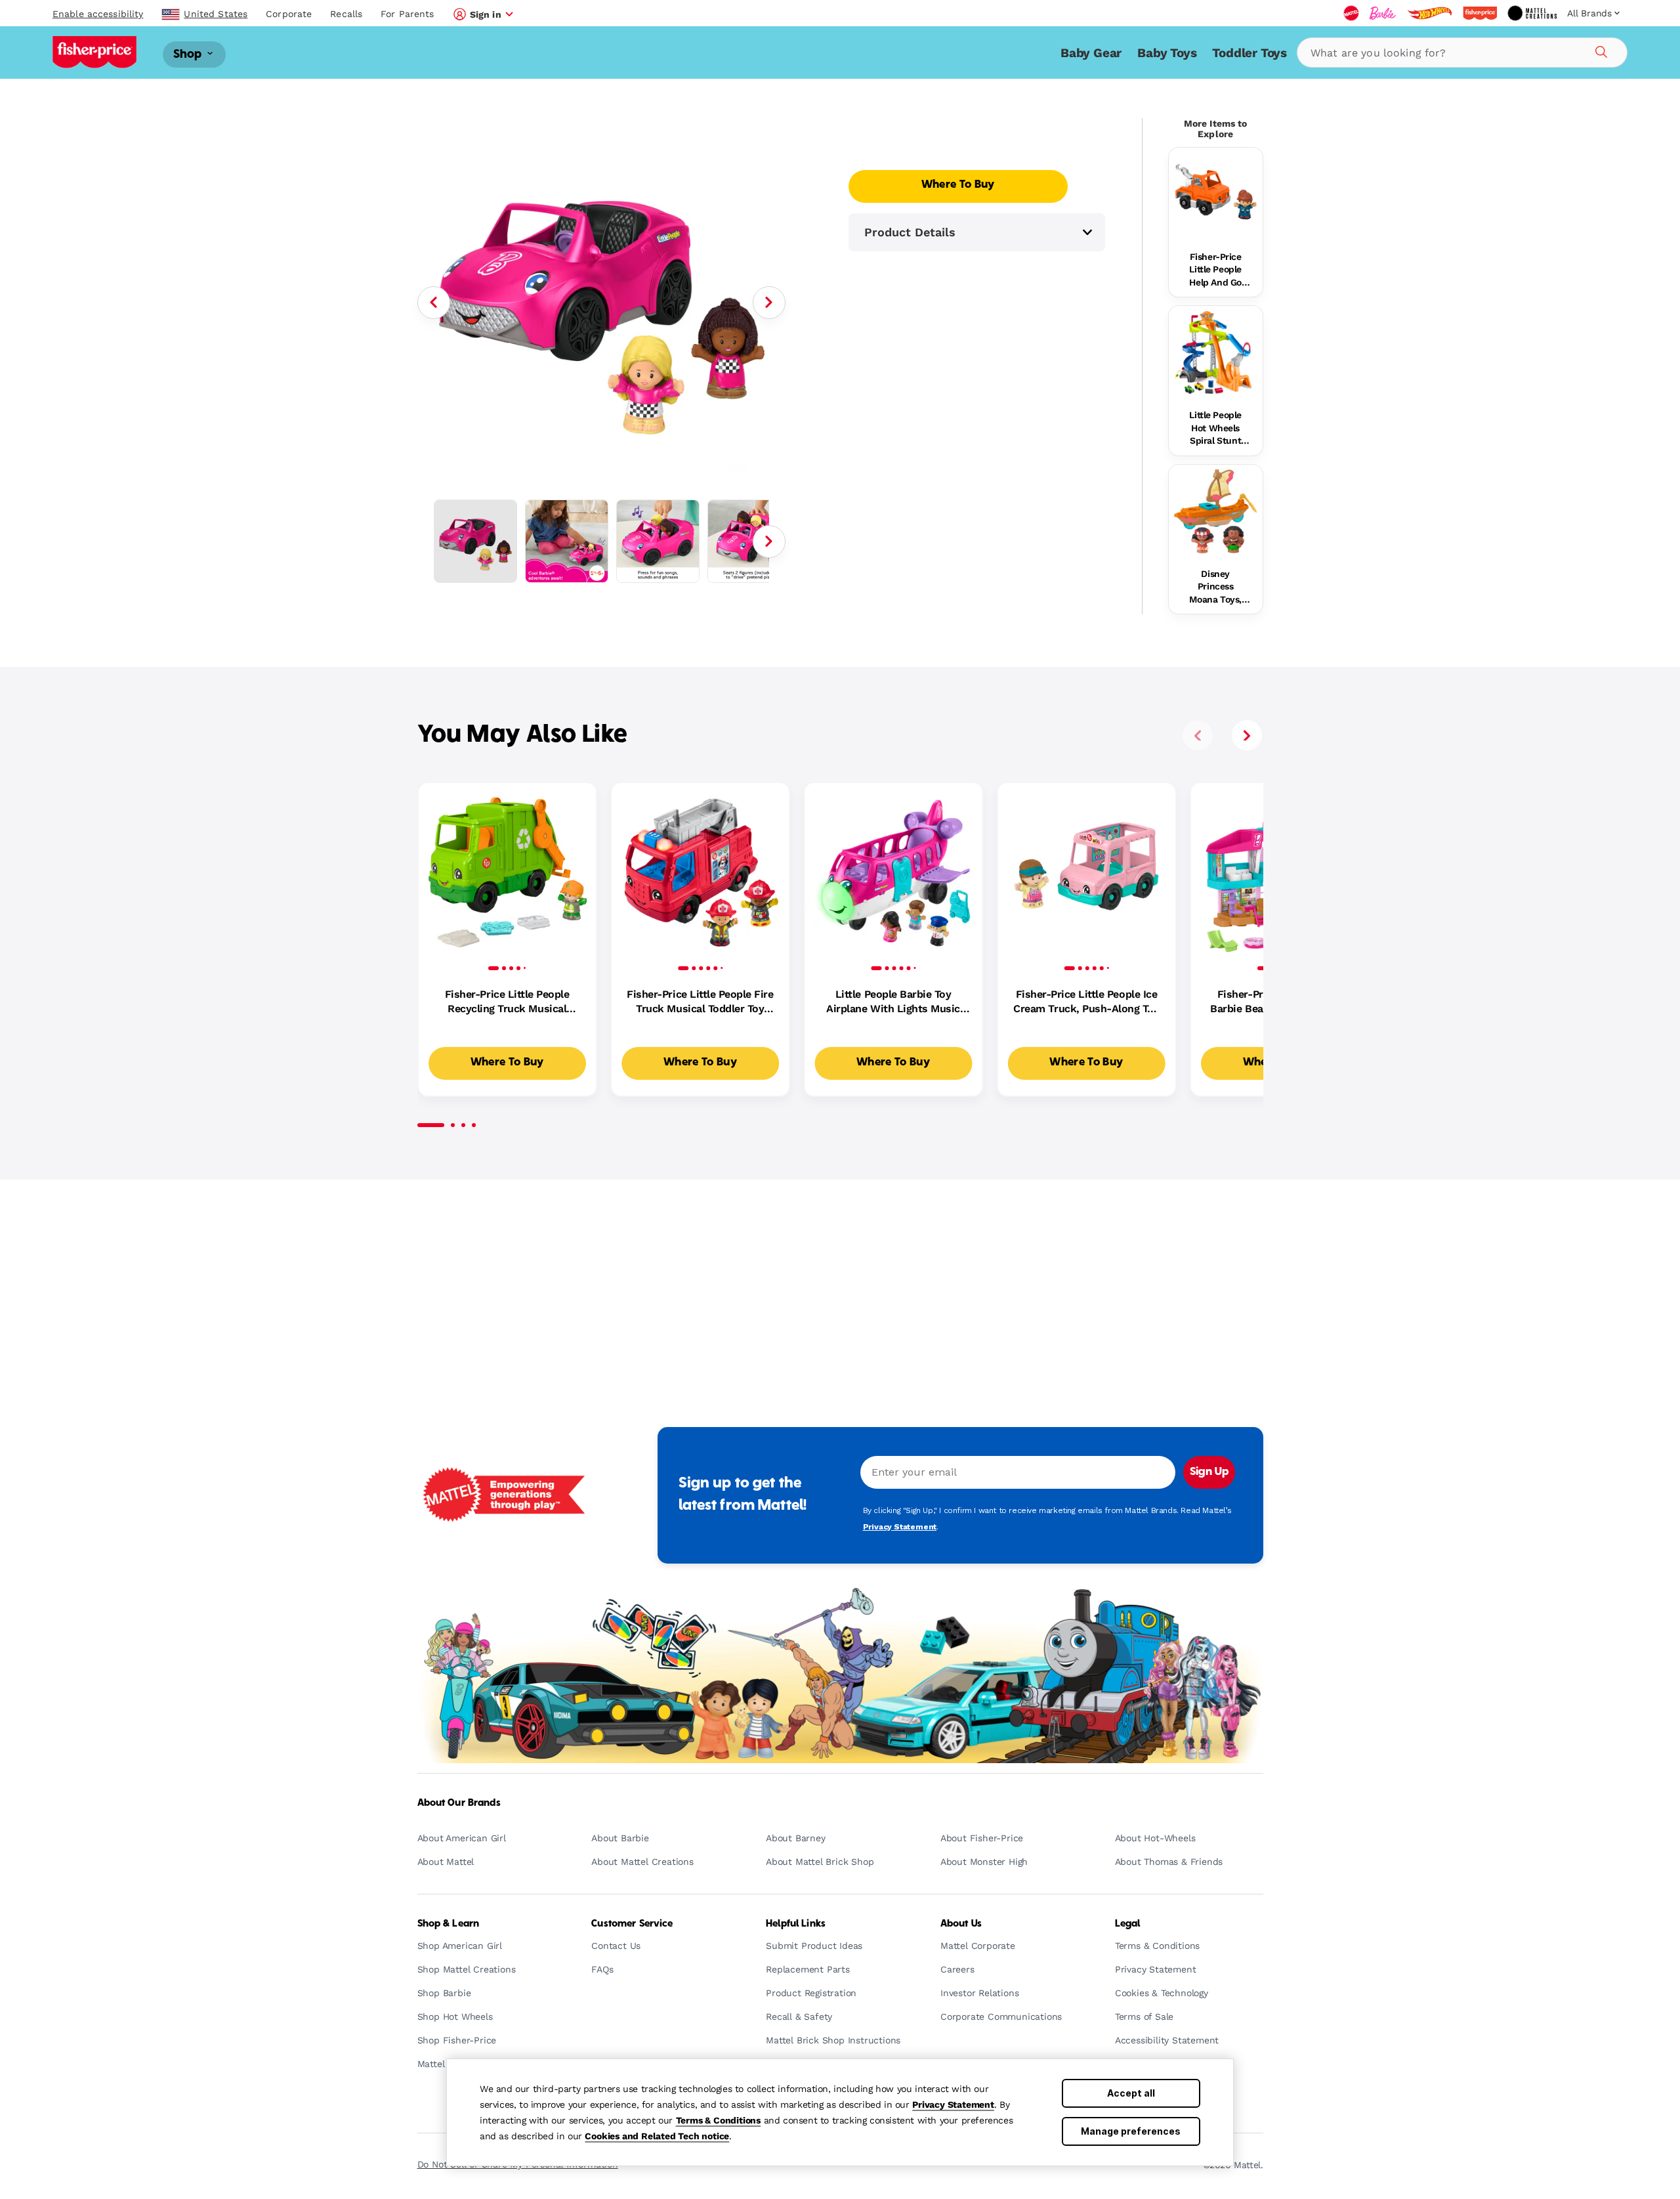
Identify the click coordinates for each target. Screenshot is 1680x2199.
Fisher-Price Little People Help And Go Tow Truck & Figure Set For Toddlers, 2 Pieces (1216, 270)
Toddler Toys (1249, 53)
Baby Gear (1091, 53)
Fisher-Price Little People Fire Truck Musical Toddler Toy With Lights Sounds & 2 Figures (700, 1002)
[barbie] (1383, 13)
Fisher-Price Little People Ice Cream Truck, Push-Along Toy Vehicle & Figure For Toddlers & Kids (1086, 1002)
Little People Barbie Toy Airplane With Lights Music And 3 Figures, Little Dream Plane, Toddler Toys (893, 1002)
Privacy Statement (953, 2104)
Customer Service (632, 1924)
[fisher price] (1480, 13)
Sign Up (1209, 1472)
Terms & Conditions (718, 2120)
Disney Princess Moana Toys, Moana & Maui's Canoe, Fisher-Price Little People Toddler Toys (1216, 587)
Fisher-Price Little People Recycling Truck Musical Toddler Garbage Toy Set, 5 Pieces (507, 1002)
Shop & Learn (449, 1924)
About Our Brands (459, 1803)
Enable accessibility (98, 14)
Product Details (910, 232)
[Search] (1599, 50)
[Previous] (434, 303)
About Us (961, 1924)
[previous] (1198, 735)
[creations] (1532, 13)
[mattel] (1351, 13)
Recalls (346, 14)
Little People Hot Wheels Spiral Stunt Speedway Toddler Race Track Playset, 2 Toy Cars (1215, 429)
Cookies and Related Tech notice (657, 2136)
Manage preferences (1131, 2131)
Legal (1128, 1924)
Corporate (289, 14)
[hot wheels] (1429, 13)
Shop (189, 54)
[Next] (769, 303)
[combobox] (1462, 53)
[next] (1247, 735)
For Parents (407, 14)
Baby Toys (1167, 53)
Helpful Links (796, 1924)
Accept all (1131, 2093)
